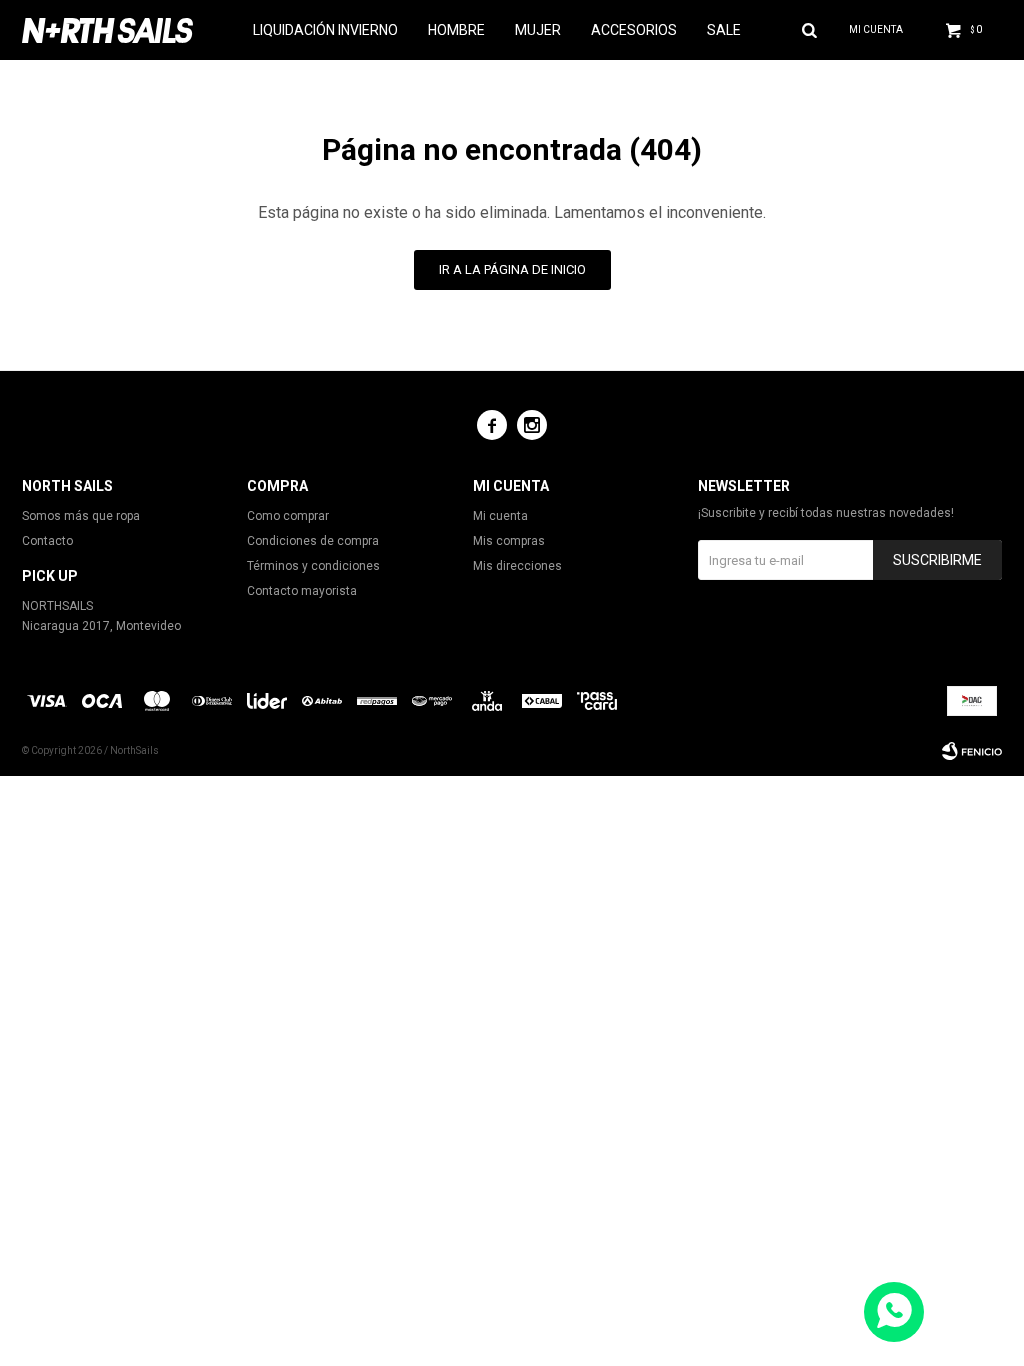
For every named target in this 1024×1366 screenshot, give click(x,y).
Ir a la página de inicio (512, 269)
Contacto (47, 541)
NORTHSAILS (57, 606)
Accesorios (634, 30)
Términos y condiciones (313, 566)
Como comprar (288, 516)
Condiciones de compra (313, 541)
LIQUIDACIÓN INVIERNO (325, 30)
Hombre (456, 30)
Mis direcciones (517, 566)
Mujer (538, 30)
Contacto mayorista (302, 591)
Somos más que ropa (81, 516)
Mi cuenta (500, 516)
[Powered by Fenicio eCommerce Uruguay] (972, 751)
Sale (724, 30)
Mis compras (509, 541)
